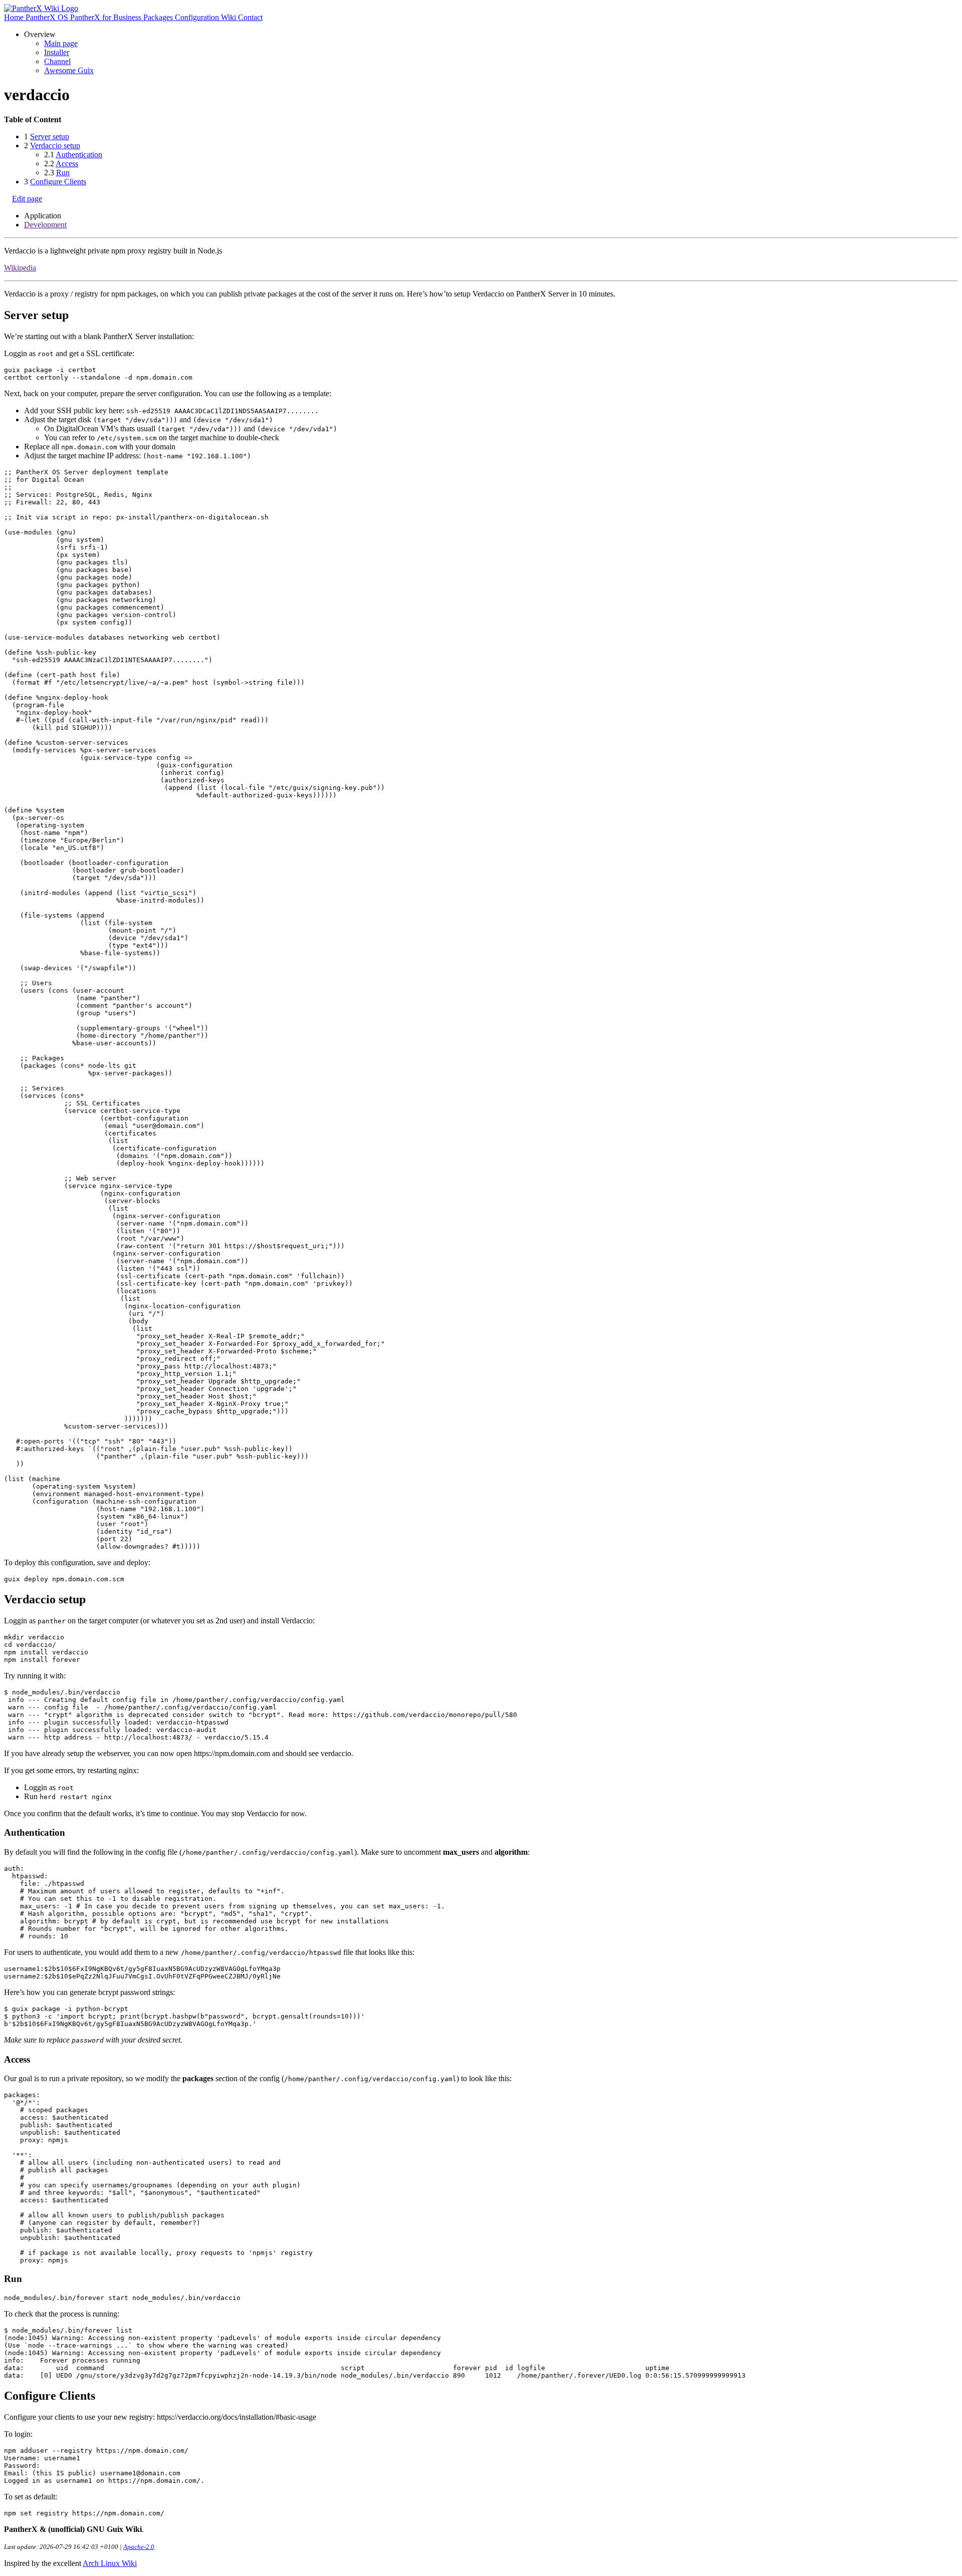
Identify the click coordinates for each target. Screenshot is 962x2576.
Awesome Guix (69, 70)
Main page (61, 43)
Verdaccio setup (55, 146)
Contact (250, 17)
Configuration (198, 17)
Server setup (50, 136)
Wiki (229, 17)
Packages (159, 17)
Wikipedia (20, 268)
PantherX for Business (107, 17)
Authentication (79, 155)
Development (45, 225)
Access (67, 164)
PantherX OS (48, 17)
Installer (57, 52)
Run (63, 173)
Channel (57, 61)
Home (15, 17)
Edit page (27, 199)
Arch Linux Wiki (110, 2563)
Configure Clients (58, 182)
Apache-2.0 (139, 2547)
